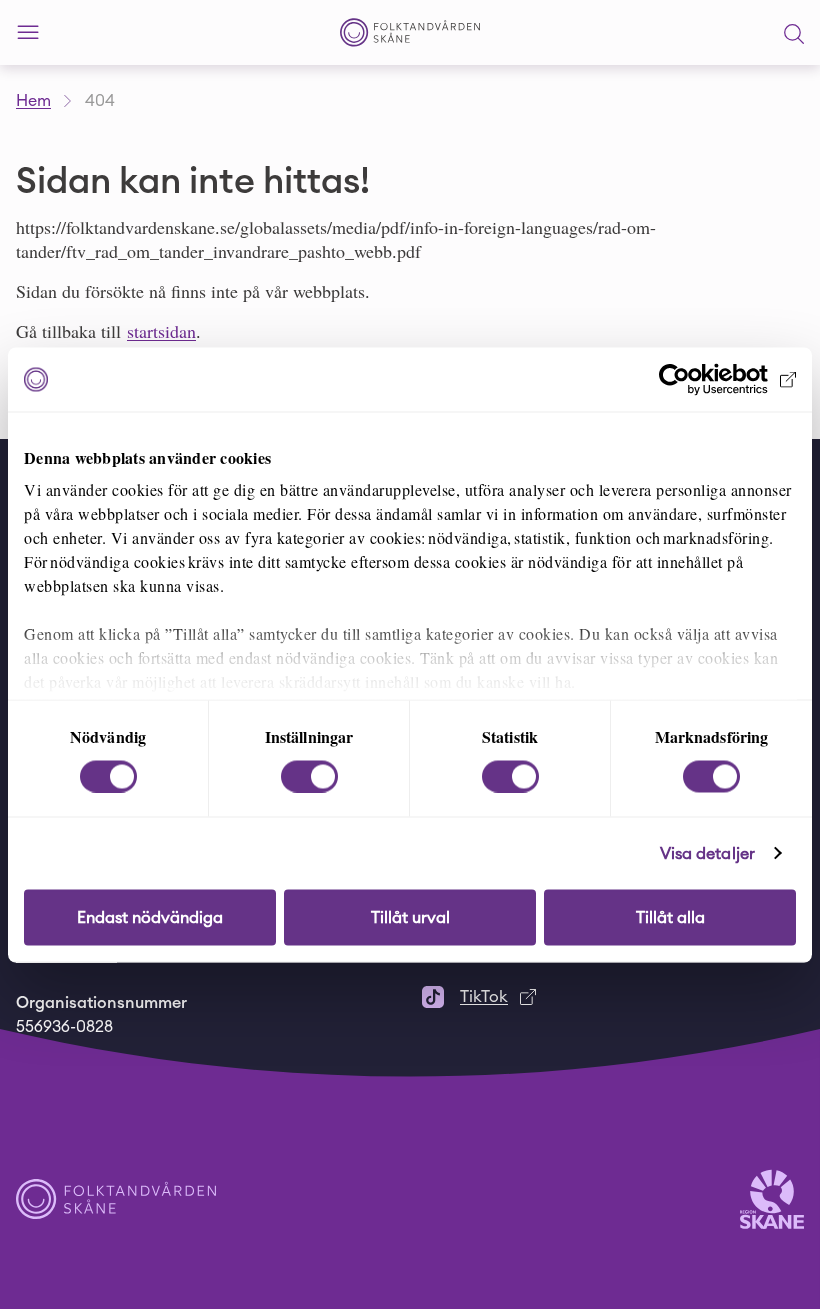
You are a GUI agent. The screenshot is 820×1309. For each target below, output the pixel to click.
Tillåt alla (670, 917)
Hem (33, 101)
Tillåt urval (410, 917)
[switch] (309, 776)
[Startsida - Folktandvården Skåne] (410, 32)
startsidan (161, 331)
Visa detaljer (707, 853)
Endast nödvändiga (150, 917)
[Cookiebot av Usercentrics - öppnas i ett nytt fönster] (708, 379)
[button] (794, 33)
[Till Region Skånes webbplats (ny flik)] (772, 1198)
